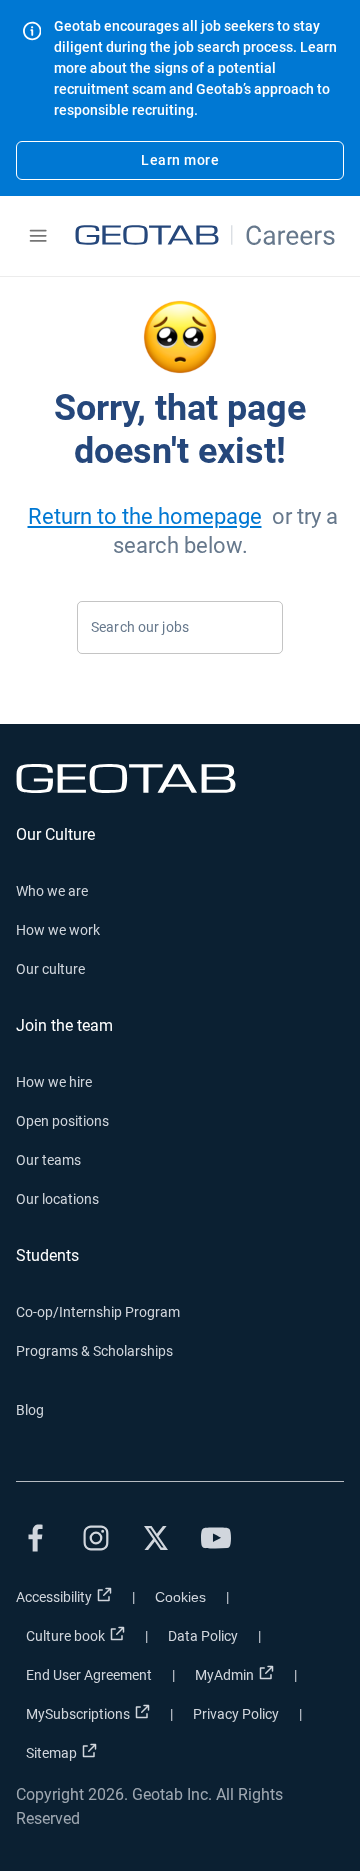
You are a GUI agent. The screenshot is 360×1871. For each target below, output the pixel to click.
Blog (30, 1410)
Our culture (50, 969)
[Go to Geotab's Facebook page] (36, 1538)
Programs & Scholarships (94, 1351)
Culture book (65, 1636)
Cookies (180, 1597)
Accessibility (54, 1597)
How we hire (54, 1082)
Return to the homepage (145, 516)
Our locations (57, 1199)
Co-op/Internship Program (98, 1312)
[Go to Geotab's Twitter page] (156, 1538)
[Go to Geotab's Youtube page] (216, 1538)
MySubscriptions (78, 1714)
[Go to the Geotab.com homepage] (180, 778)
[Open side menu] (38, 236)
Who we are (52, 891)
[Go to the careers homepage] (207, 236)
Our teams (48, 1160)
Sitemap (51, 1753)
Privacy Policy (236, 1714)
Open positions (62, 1121)
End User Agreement (89, 1675)
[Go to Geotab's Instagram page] (96, 1538)
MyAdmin (224, 1675)
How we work (58, 930)
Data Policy (203, 1636)
